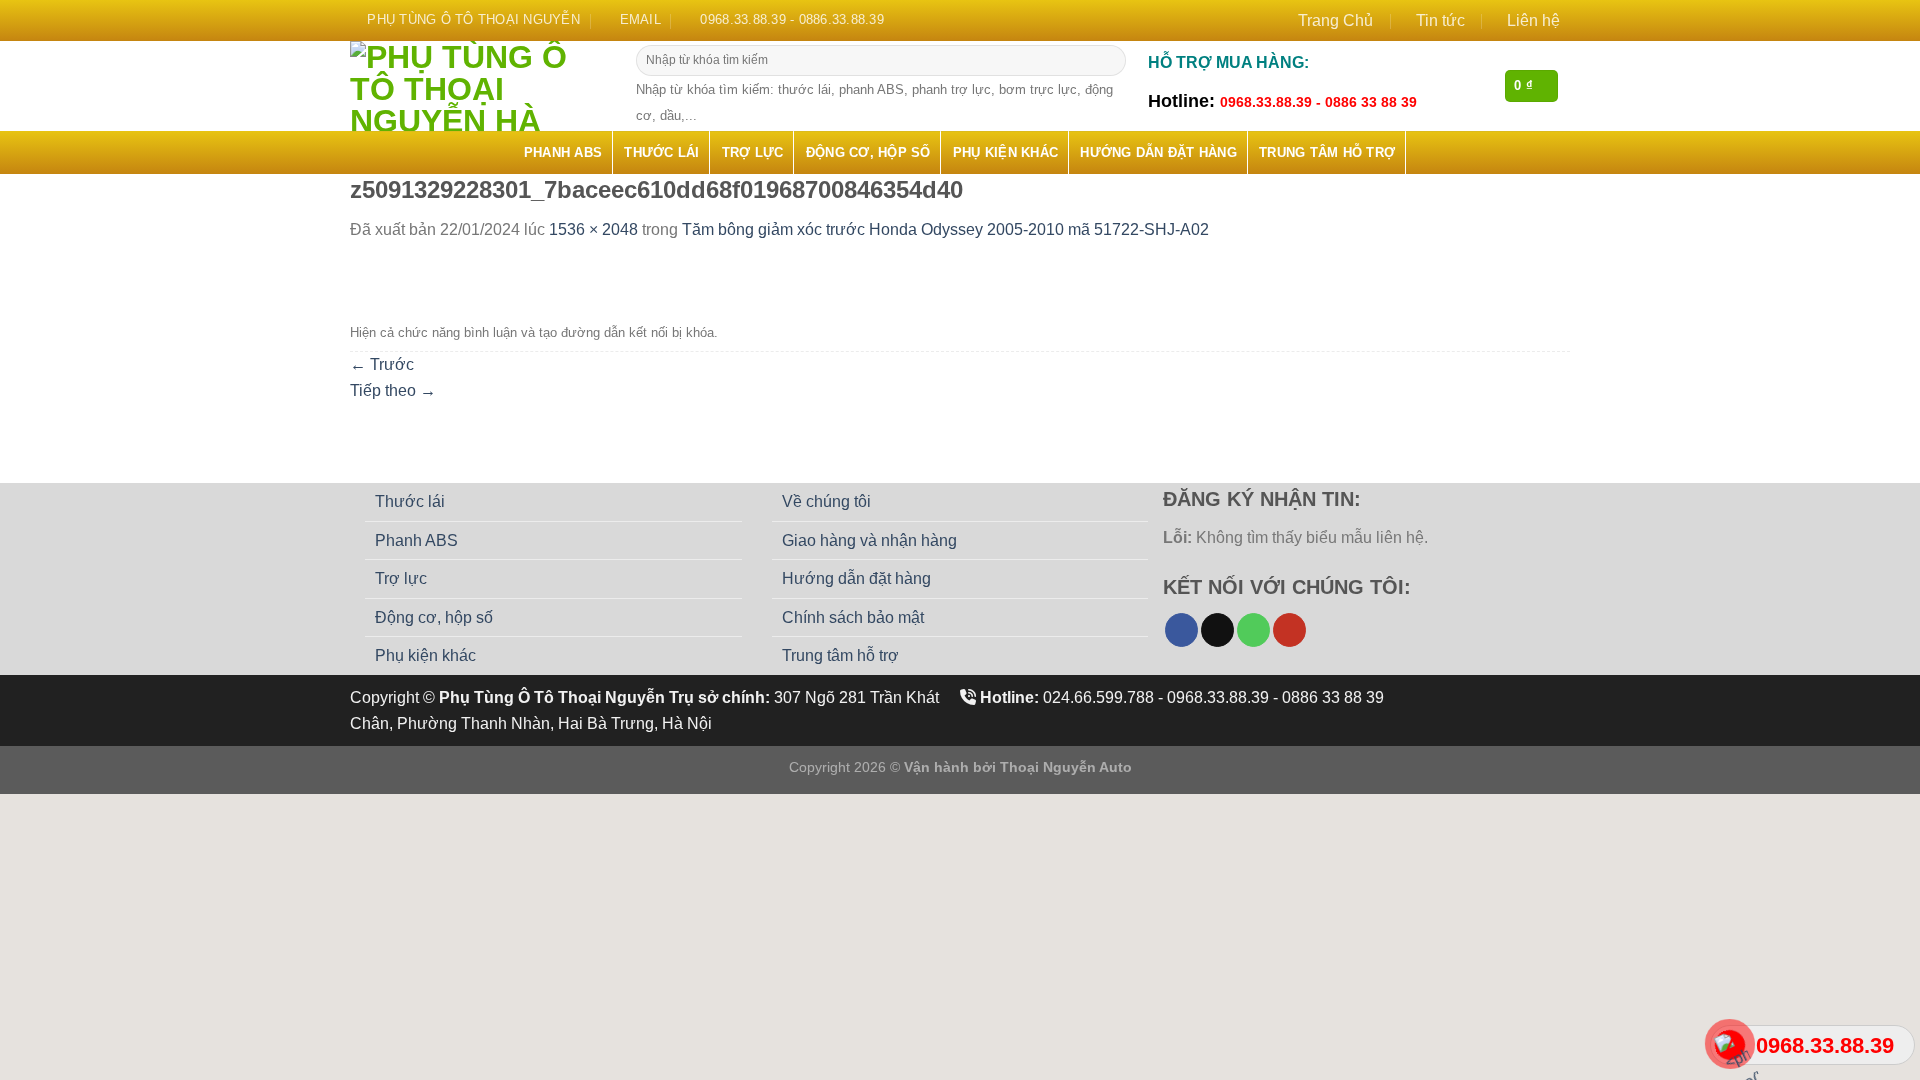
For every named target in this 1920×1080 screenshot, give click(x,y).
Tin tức (1440, 20)
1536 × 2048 (593, 229)
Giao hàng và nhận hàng (869, 540)
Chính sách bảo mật (853, 617)
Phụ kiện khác (1005, 152)
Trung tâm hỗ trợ (1327, 152)
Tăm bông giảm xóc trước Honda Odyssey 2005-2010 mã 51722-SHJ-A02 (945, 229)
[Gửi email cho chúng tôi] (1217, 630)
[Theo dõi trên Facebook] (1181, 630)
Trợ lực (753, 152)
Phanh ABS (563, 152)
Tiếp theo (393, 390)
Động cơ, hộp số (868, 152)
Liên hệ (1533, 20)
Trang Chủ (1335, 20)
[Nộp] (1108, 61)
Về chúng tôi (826, 501)
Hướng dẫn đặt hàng (1158, 152)
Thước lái (661, 152)
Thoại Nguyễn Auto (1066, 767)
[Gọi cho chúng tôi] (1253, 630)
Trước (382, 364)
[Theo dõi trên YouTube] (1289, 630)
